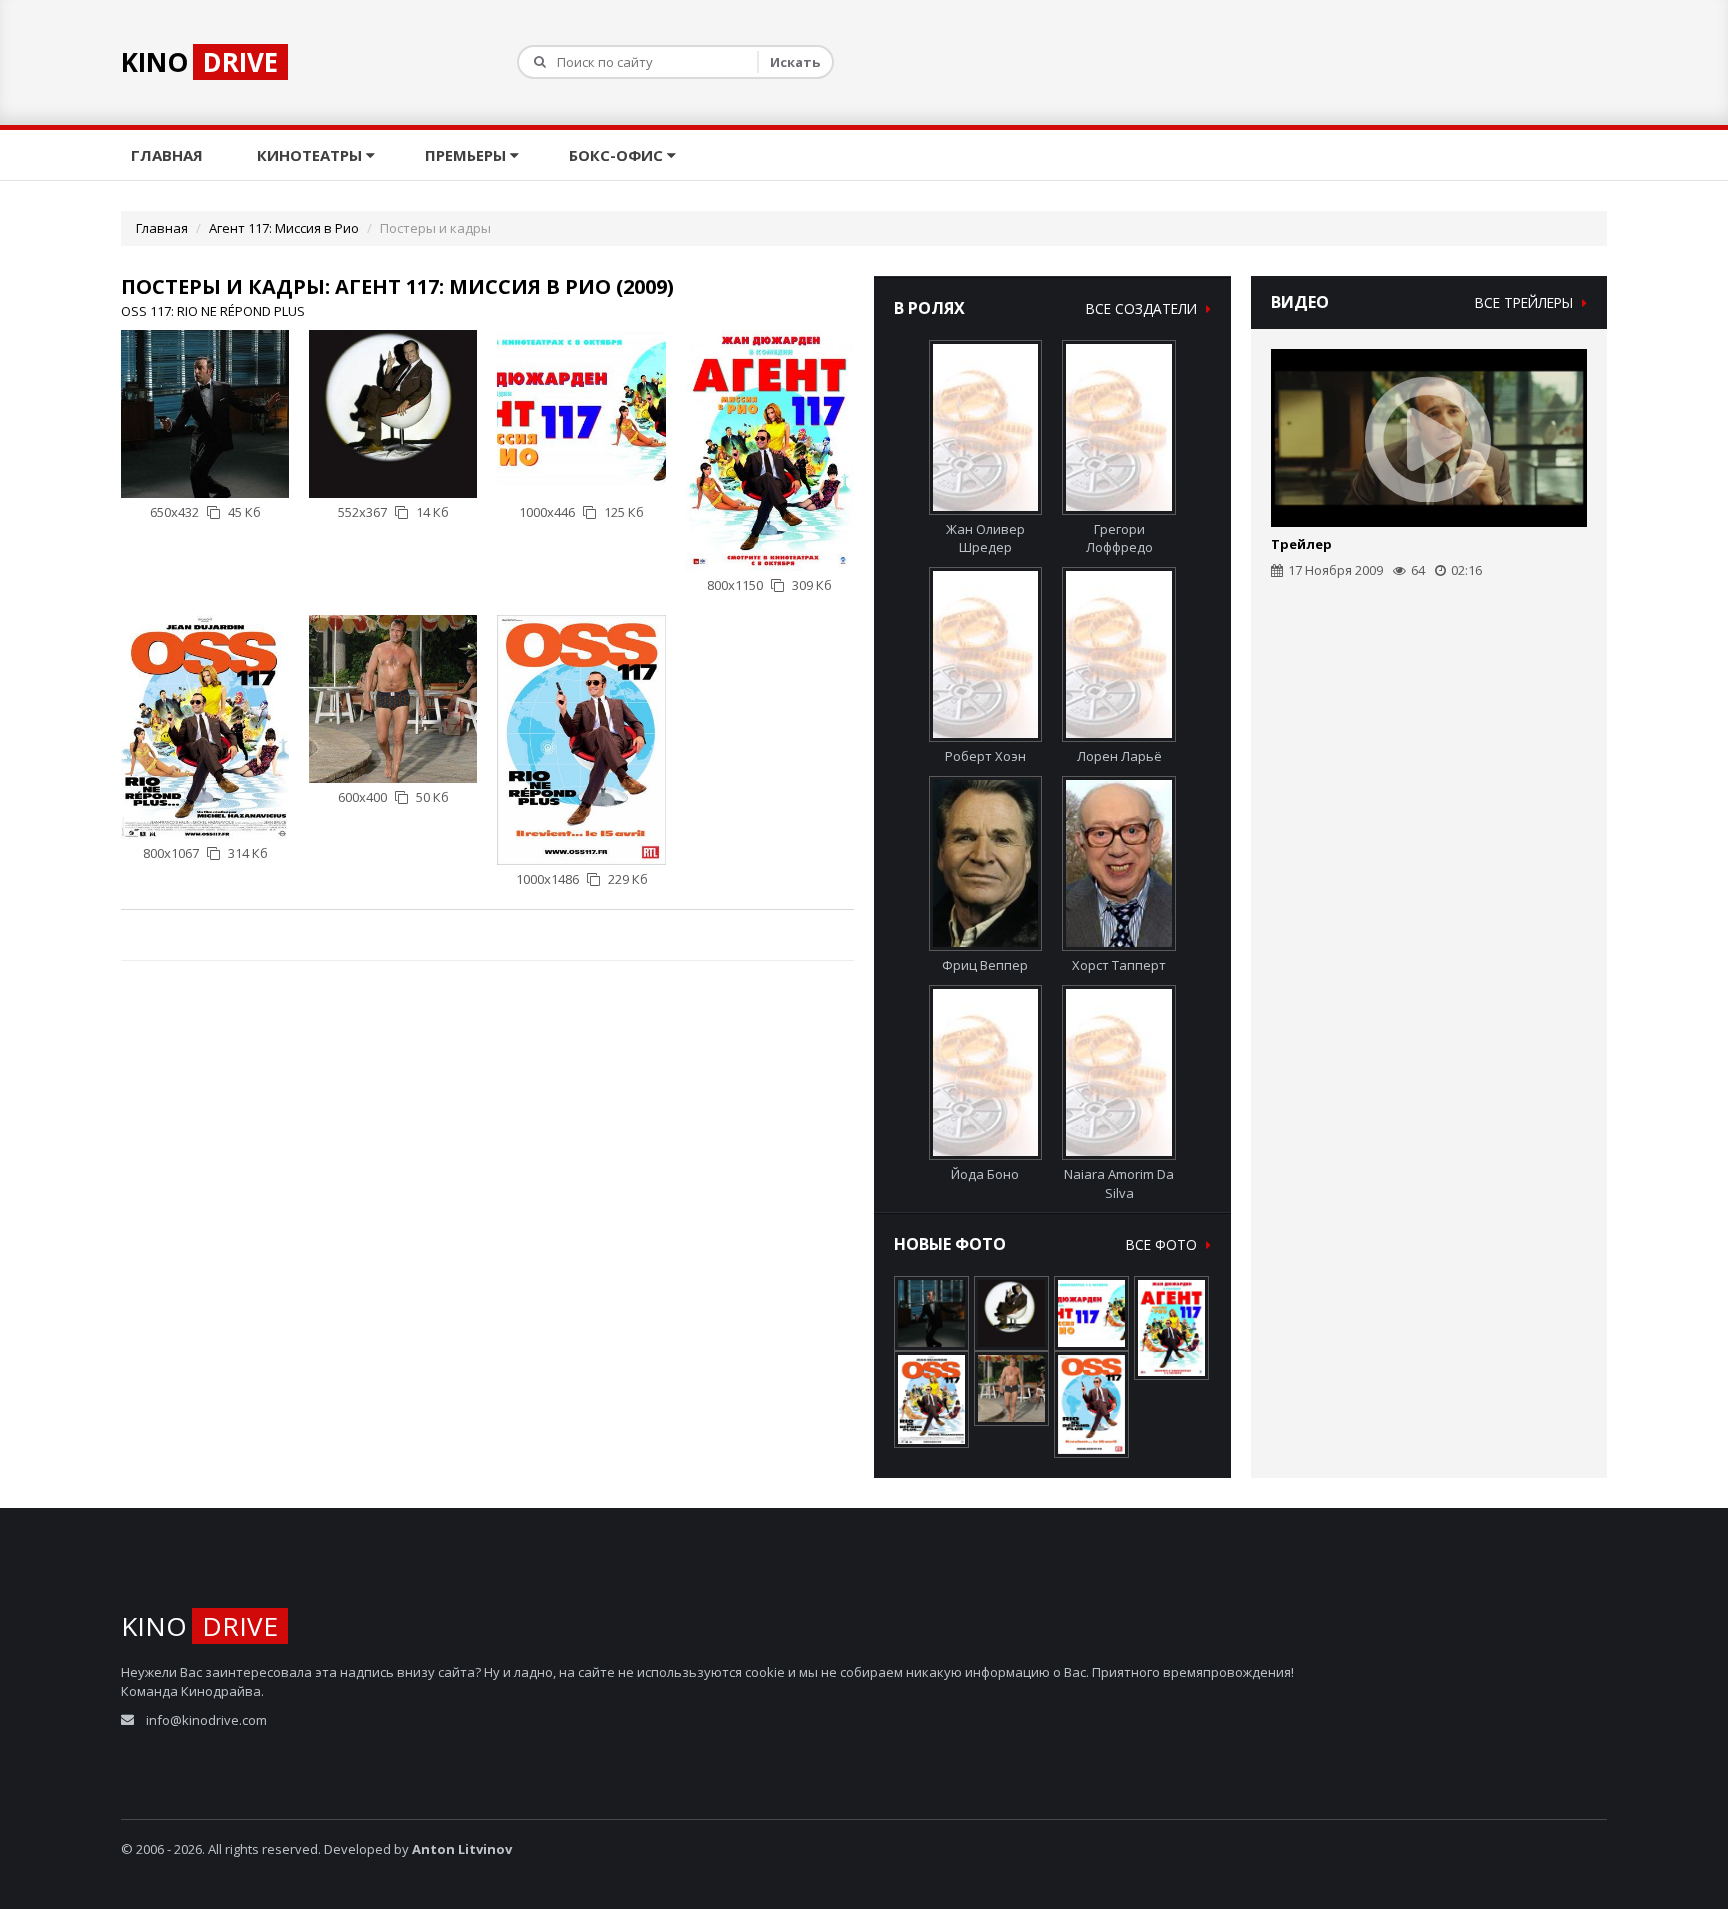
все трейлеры (1526, 302)
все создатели (1143, 308)
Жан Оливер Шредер (985, 538)
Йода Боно (985, 1174)
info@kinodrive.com (206, 1720)
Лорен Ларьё (1119, 756)
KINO (199, 62)
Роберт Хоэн (985, 756)
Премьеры (467, 155)
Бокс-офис (618, 155)
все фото (1163, 1244)
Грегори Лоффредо (1119, 538)
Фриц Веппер (985, 965)
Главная (169, 155)
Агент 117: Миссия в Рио (284, 228)
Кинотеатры (311, 155)
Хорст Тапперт (1119, 965)
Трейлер (1301, 544)
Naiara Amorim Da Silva (1119, 1183)
